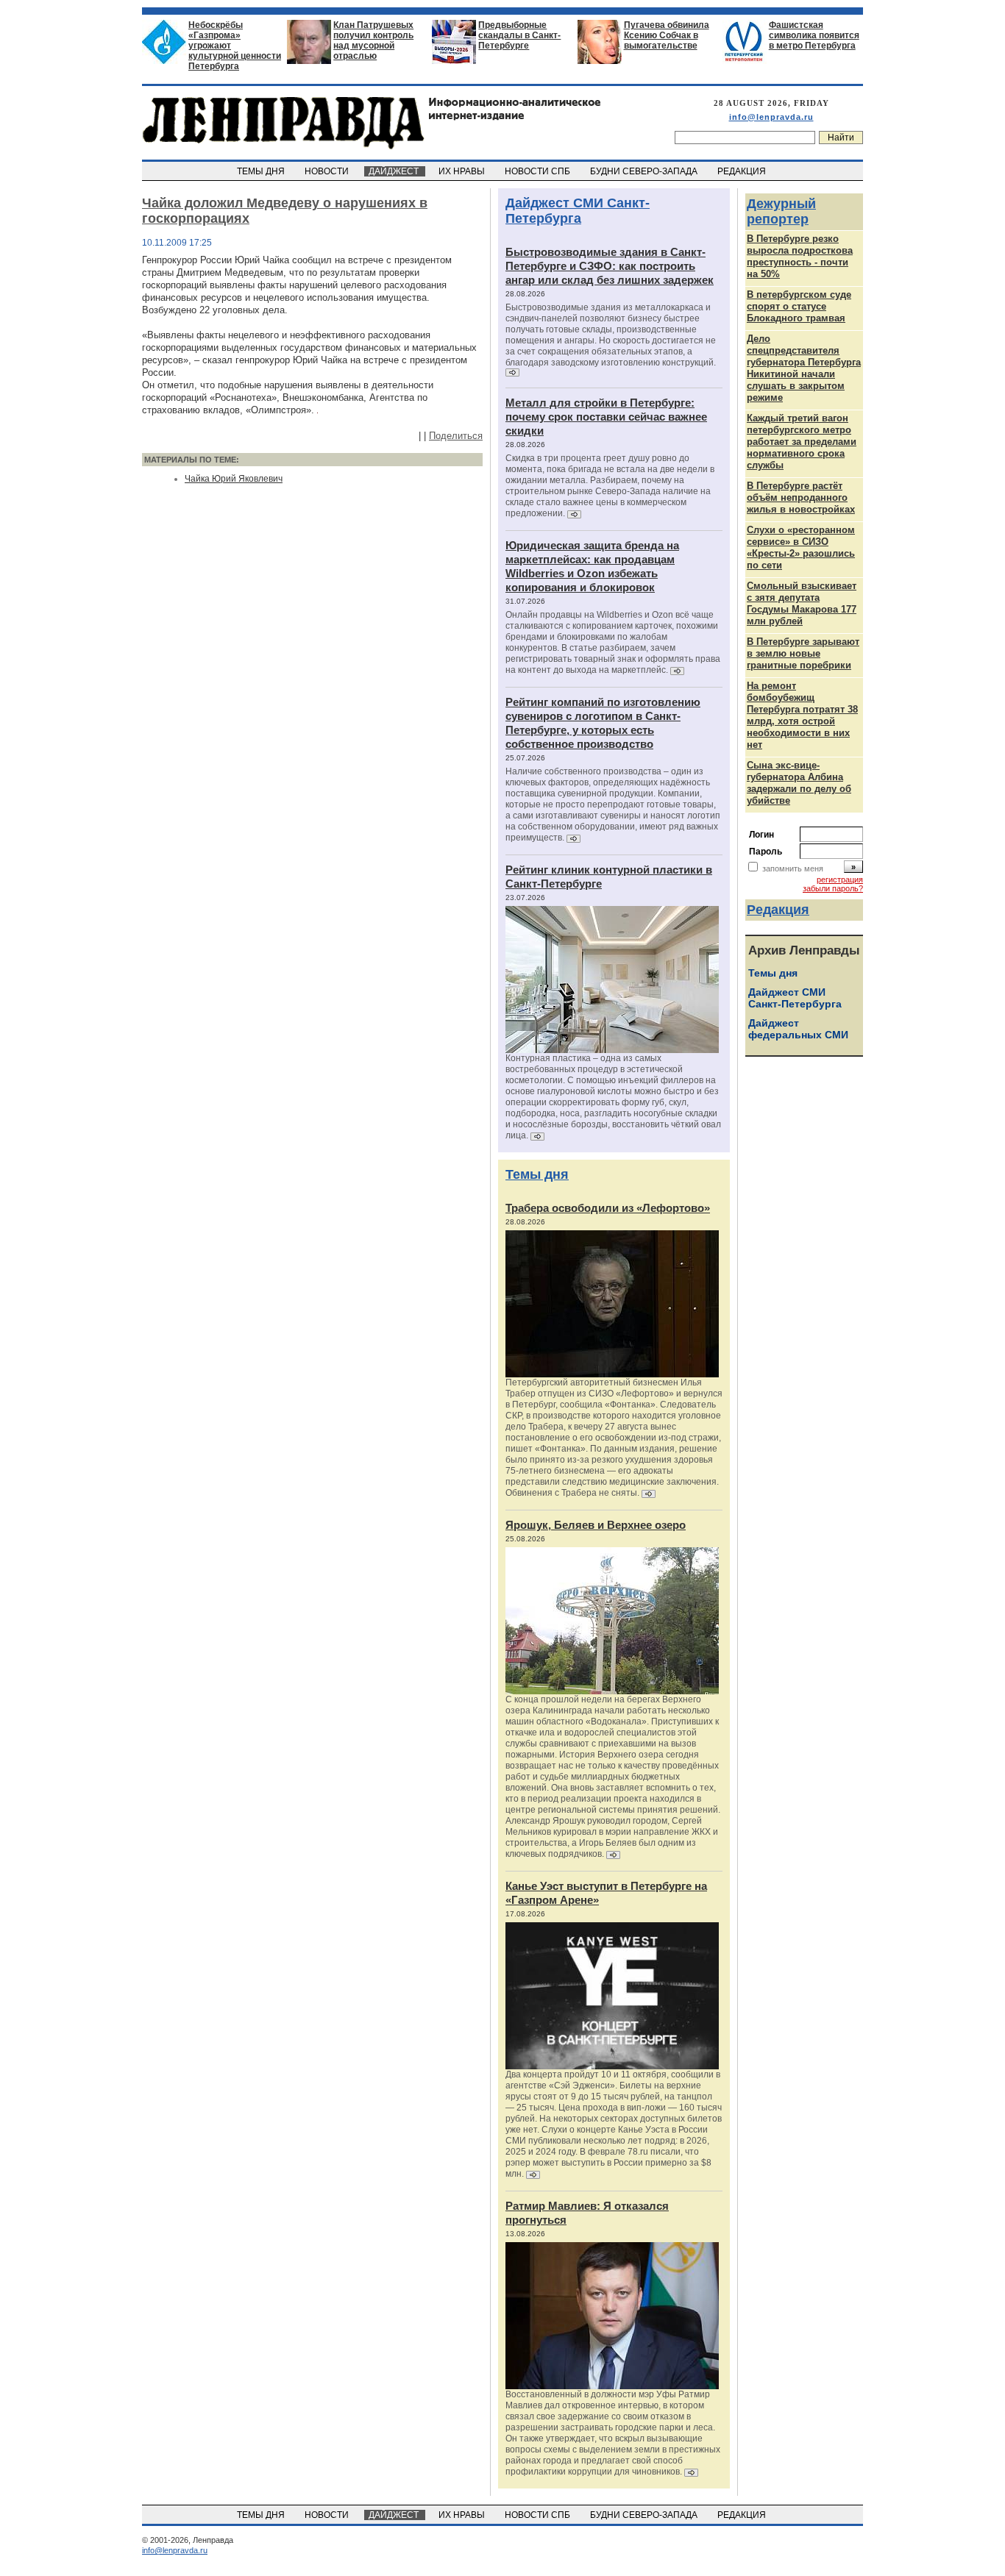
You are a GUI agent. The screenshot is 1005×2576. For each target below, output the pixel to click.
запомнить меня (793, 868)
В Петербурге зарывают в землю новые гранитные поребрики (803, 653)
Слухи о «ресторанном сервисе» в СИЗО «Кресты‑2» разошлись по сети (801, 547)
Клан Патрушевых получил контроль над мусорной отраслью (373, 40)
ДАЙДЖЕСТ (395, 171)
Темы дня (537, 1174)
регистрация (840, 880)
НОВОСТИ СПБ (539, 171)
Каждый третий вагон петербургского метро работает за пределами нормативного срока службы (802, 442)
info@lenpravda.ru (771, 117)
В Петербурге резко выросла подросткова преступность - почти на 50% (800, 256)
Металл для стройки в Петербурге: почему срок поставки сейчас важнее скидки (606, 417)
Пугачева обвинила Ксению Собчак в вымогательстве (667, 35)
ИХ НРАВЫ (463, 171)
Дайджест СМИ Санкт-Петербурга (578, 211)
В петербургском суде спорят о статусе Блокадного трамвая (799, 306)
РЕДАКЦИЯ (743, 171)
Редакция (778, 910)
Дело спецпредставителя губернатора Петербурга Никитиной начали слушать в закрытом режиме (804, 368)
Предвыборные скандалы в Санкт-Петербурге (519, 35)
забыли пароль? (833, 888)
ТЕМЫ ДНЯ (262, 171)
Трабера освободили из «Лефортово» (608, 1208)
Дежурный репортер (781, 211)
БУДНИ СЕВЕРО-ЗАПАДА (645, 171)
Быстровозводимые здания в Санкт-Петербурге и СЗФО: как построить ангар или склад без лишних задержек (610, 266)
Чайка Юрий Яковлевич (234, 479)
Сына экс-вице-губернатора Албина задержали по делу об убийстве (799, 783)
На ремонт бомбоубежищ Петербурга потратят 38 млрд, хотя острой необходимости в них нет (802, 715)
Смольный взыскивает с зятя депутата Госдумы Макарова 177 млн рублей (802, 603)
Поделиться (456, 436)
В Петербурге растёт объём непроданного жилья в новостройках (801, 497)
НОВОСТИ (328, 171)
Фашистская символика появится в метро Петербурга (814, 35)
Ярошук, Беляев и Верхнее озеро (596, 1525)
